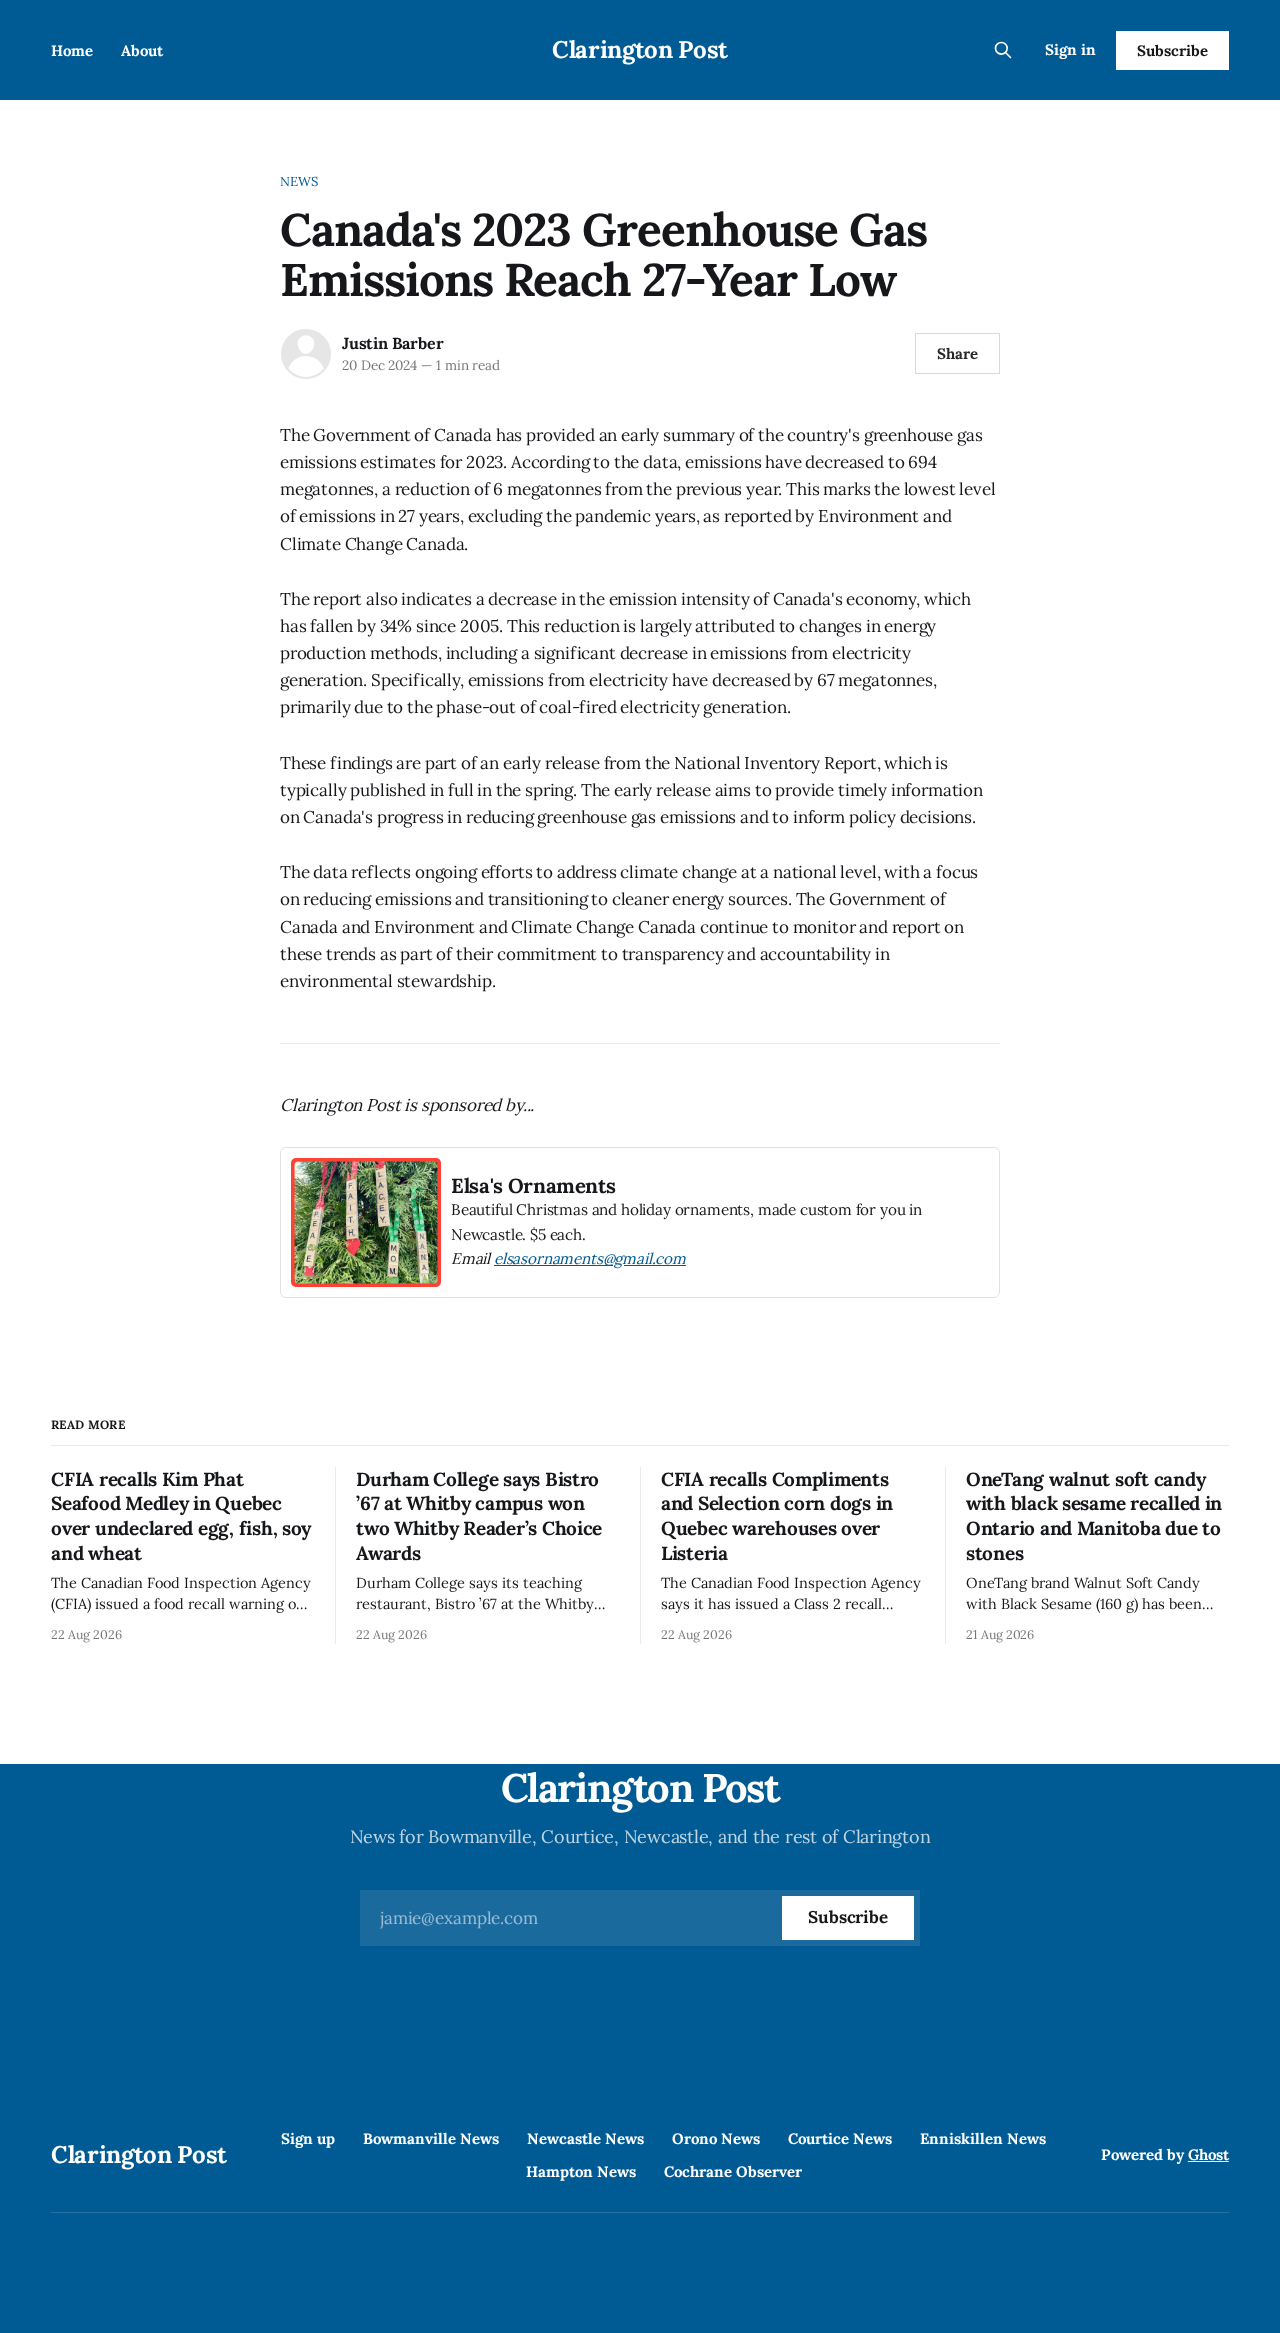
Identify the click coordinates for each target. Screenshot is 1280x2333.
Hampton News (581, 2171)
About (142, 50)
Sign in (1070, 49)
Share (957, 353)
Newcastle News (585, 2138)
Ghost (1208, 2154)
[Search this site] (1003, 50)
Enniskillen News (983, 2138)
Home (72, 50)
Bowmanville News (431, 2138)
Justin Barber (392, 343)
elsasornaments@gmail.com (590, 1258)
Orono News (716, 2138)
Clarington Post (640, 49)
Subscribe (1172, 50)
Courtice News (840, 2138)
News (299, 181)
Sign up (308, 2138)
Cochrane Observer (733, 2171)
